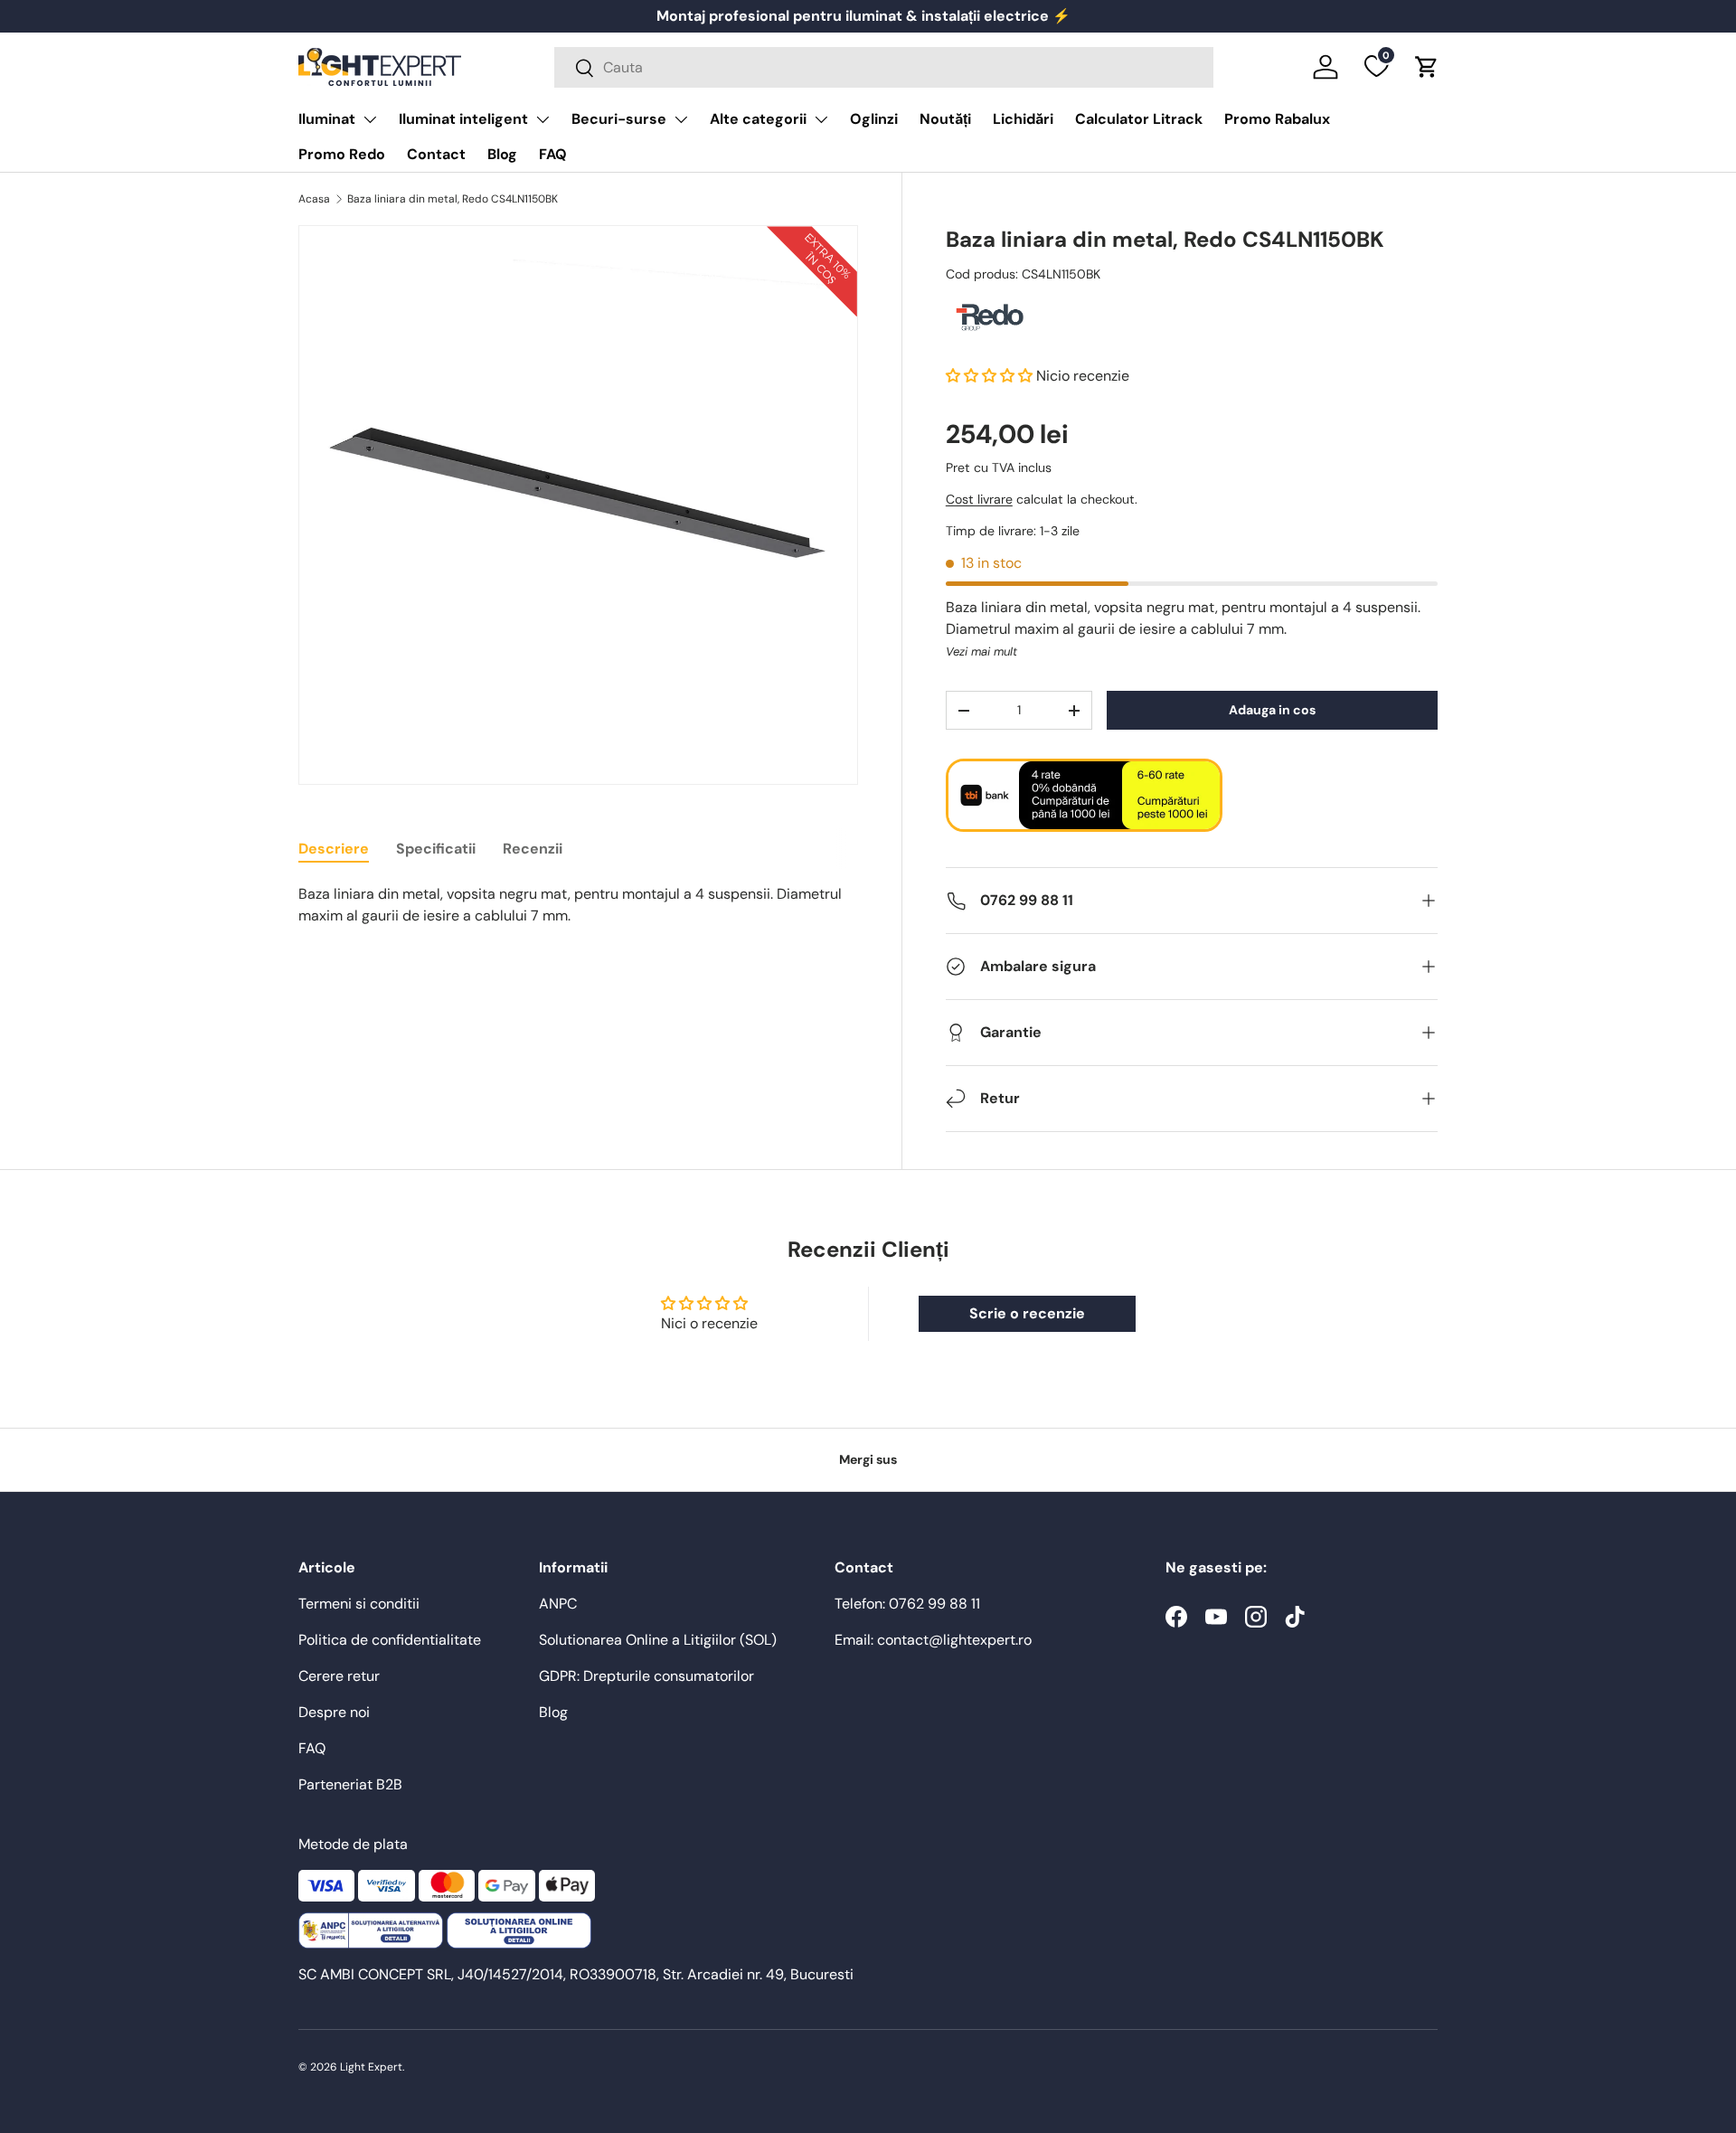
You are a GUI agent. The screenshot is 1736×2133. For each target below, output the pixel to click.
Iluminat (327, 119)
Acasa (314, 199)
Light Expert (371, 2067)
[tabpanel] (578, 905)
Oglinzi (874, 119)
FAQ (553, 154)
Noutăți (945, 119)
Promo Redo (342, 154)
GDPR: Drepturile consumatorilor (646, 1676)
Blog (502, 154)
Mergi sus (868, 1459)
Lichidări (1023, 119)
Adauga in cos (1272, 710)
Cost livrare (979, 499)
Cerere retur (339, 1676)
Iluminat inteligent (463, 119)
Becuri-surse (619, 119)
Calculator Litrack (1139, 119)
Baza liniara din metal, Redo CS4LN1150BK (453, 199)
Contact (436, 154)
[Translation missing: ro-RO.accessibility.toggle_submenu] (370, 119)
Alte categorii (758, 119)
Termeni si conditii (359, 1604)
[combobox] (884, 67)
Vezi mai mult (981, 651)
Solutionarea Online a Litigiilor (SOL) (658, 1640)
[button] (1427, 67)
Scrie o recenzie (1027, 1313)
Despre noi (334, 1712)
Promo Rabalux (1277, 119)
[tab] (334, 849)
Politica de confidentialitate (390, 1640)
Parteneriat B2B (350, 1784)
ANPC (558, 1604)
